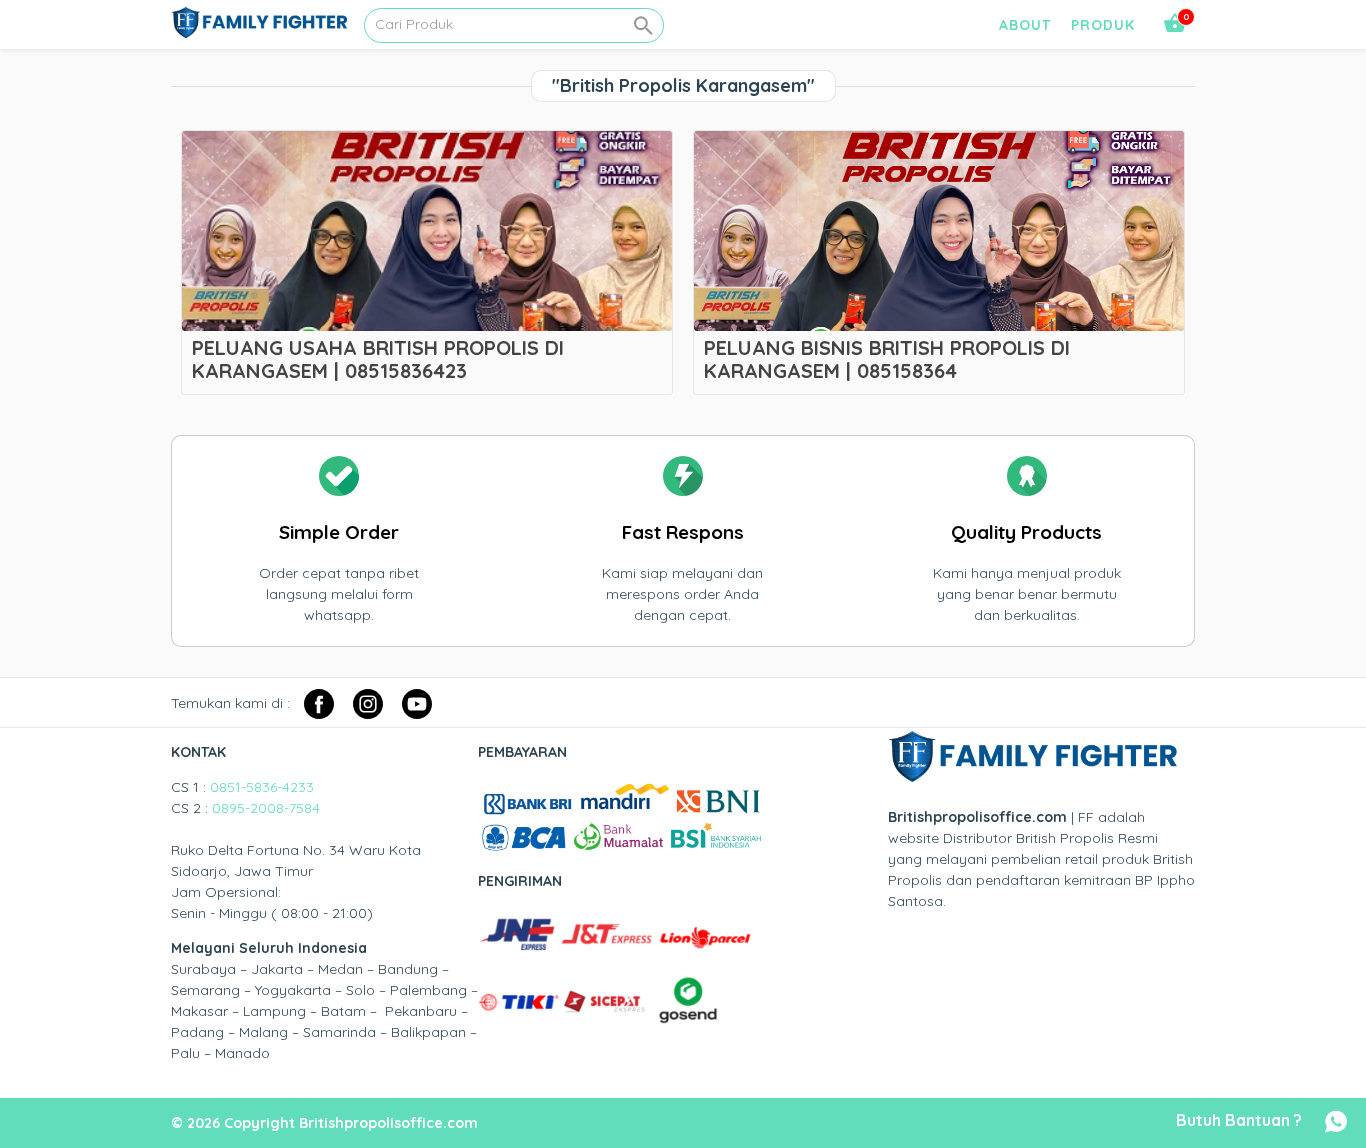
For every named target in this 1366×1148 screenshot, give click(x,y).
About (1025, 25)
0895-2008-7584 (266, 808)
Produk (1103, 25)
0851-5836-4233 (262, 787)
